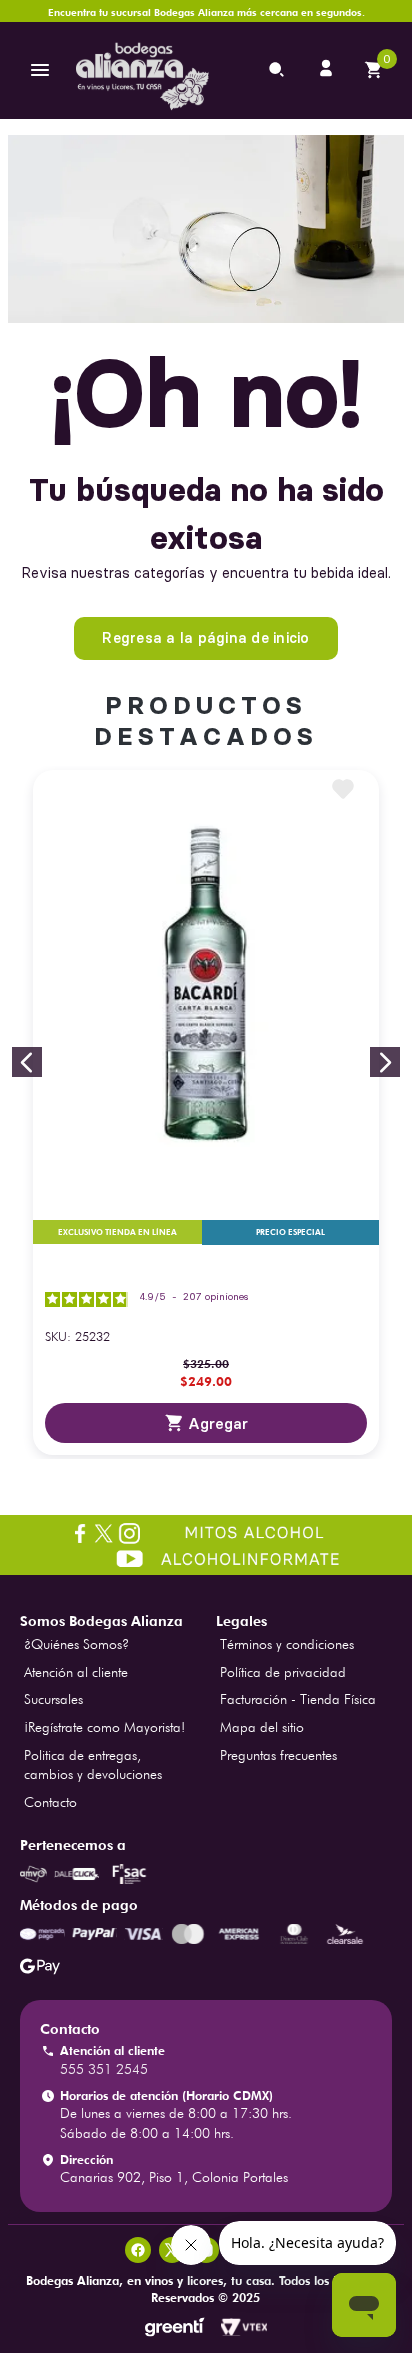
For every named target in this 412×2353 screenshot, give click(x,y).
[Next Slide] (385, 1062)
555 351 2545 (104, 2069)
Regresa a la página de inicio (205, 638)
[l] (328, 70)
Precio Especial (290, 1232)
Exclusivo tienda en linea (117, 1232)
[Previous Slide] (27, 1062)
